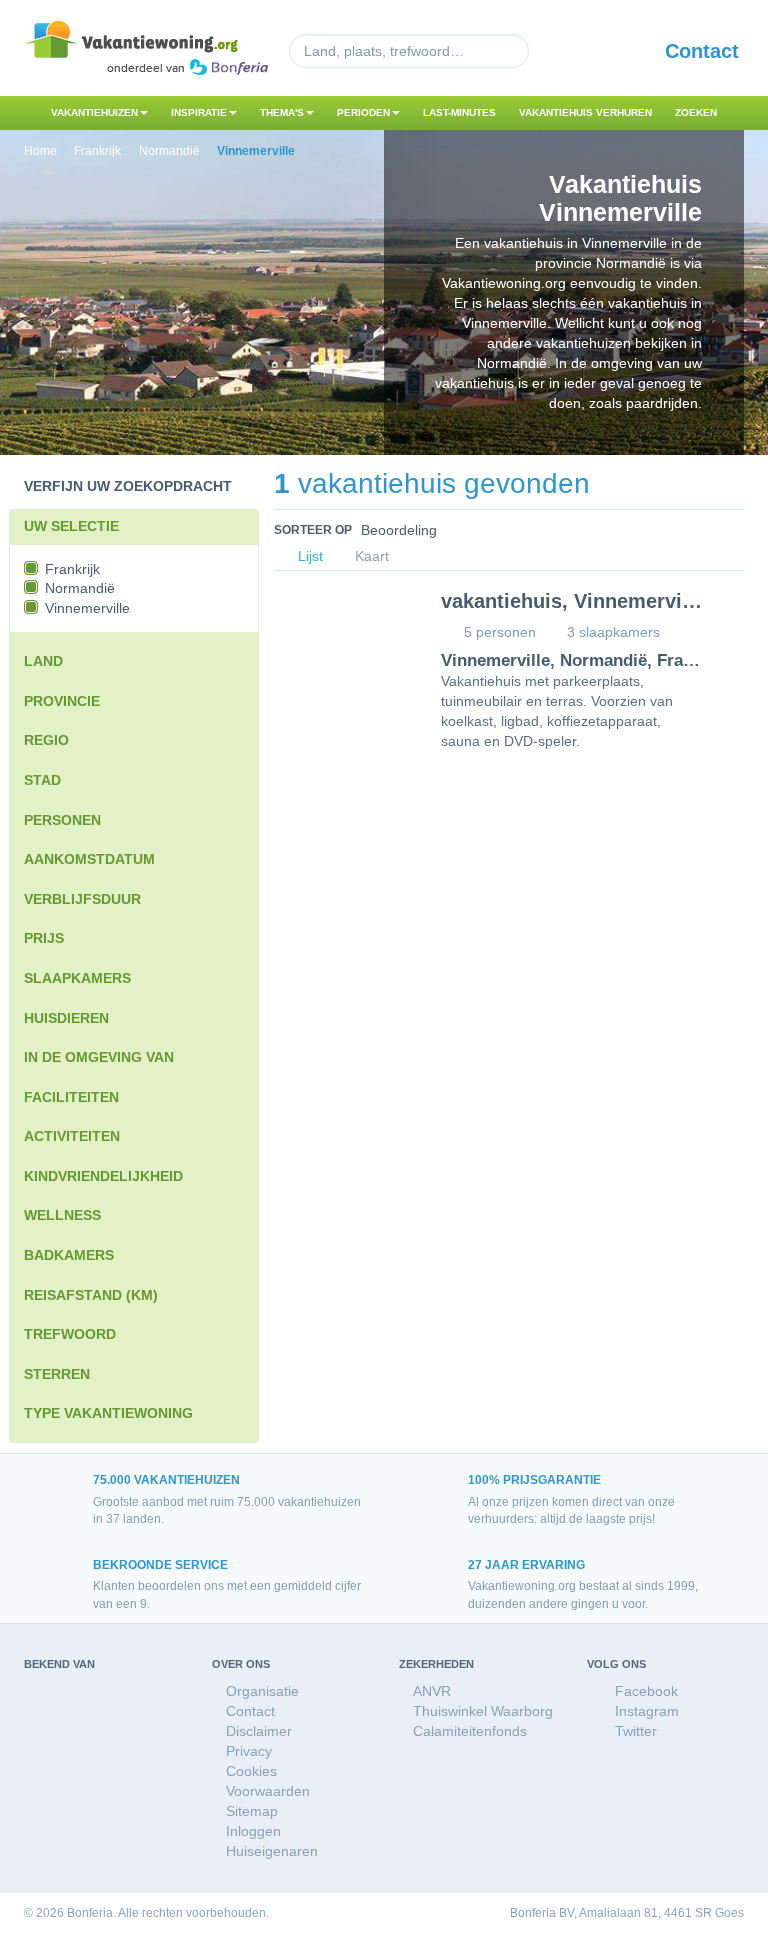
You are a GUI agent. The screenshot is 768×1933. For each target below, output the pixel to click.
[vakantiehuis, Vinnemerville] (342, 642)
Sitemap (252, 1811)
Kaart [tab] (370, 556)
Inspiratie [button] (199, 112)
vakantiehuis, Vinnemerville (573, 601)
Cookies (251, 1771)
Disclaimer (259, 1731)
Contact (702, 51)
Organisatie (262, 1691)
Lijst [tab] (308, 556)
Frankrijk (692, 660)
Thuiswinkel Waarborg (483, 1711)
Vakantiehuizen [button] (94, 112)
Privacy (249, 1751)
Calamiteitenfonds (470, 1731)
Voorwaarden (268, 1791)
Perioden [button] (363, 112)
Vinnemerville (495, 660)
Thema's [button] (282, 112)
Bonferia (533, 1913)
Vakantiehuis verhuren (585, 112)
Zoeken (696, 112)
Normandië (603, 660)
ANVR (432, 1691)
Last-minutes (459, 112)
